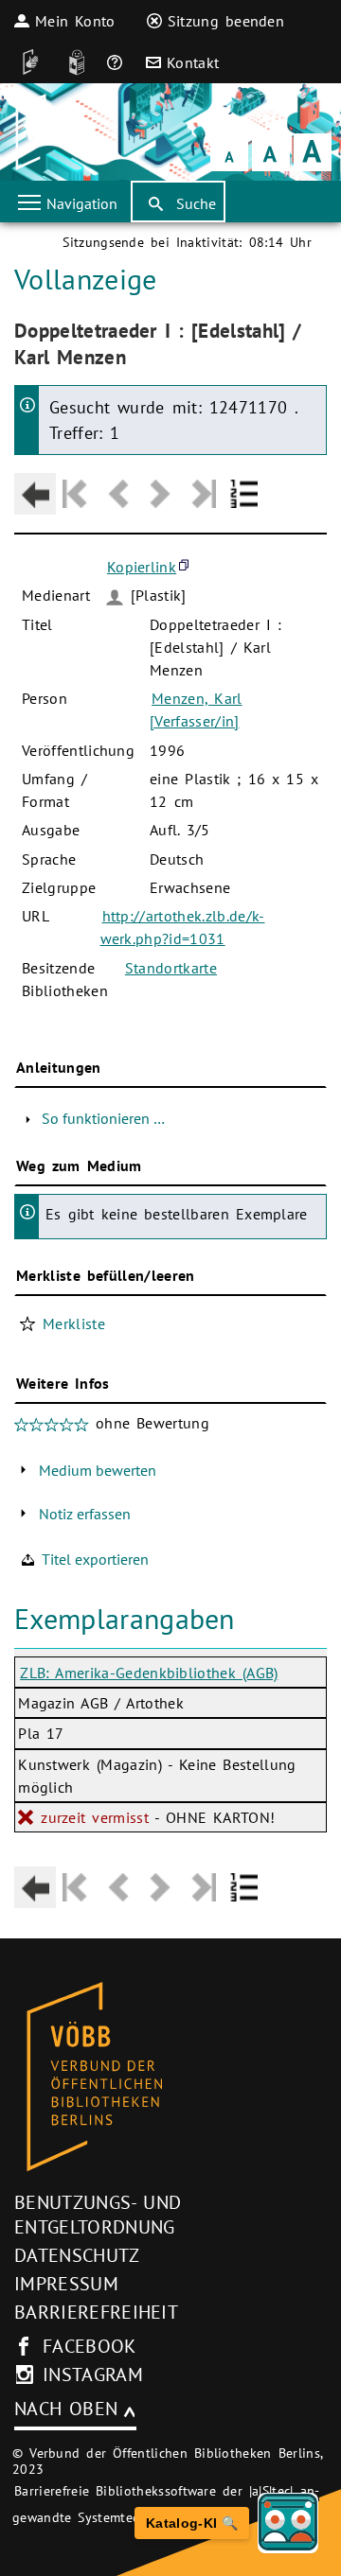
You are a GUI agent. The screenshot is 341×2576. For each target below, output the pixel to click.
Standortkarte (171, 968)
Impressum (66, 2284)
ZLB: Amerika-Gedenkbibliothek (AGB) (149, 1673)
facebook (90, 2346)
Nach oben (66, 2409)
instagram (93, 2374)
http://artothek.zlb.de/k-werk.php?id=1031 (183, 927)
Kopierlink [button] (142, 567)
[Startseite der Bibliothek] (40, 132)
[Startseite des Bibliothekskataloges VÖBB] (170, 2077)
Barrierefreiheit (96, 2312)
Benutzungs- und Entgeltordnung (98, 2215)
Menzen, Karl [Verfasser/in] (196, 710)
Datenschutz (77, 2255)
